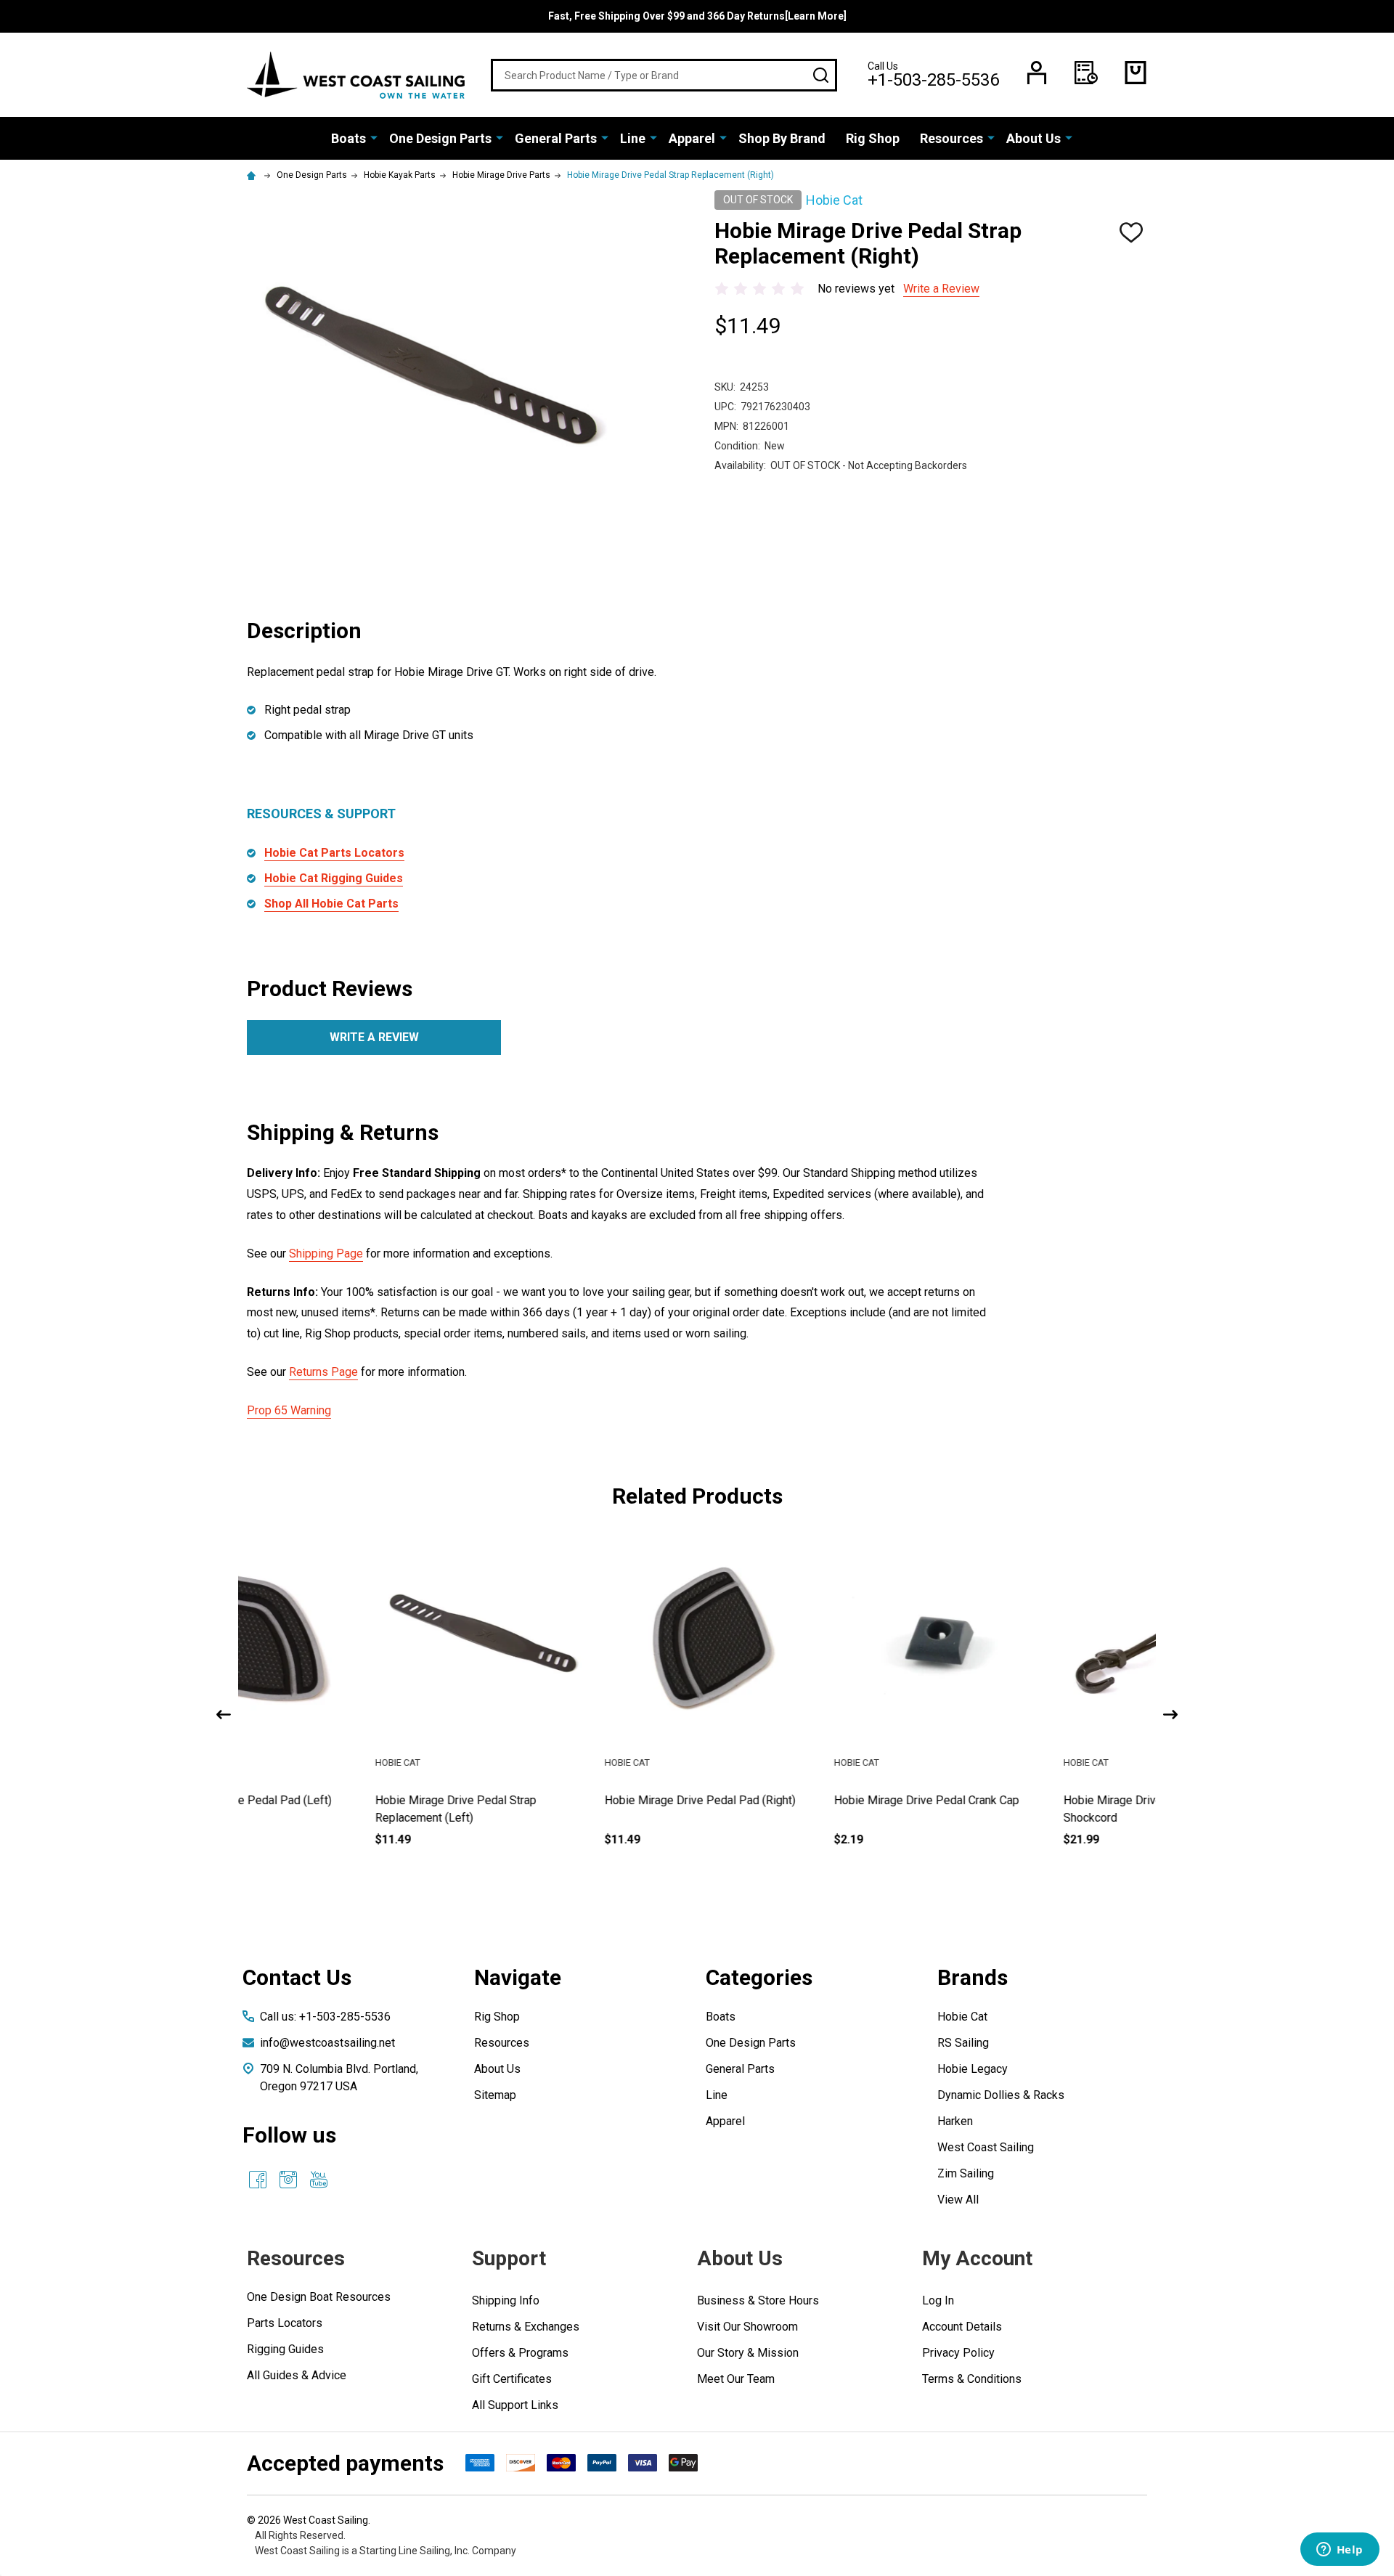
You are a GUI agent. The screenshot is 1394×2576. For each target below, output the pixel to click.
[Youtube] (319, 2180)
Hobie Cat (962, 2017)
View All (958, 2200)
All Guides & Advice (297, 2375)
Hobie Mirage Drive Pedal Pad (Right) (572, 1800)
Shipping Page (326, 1254)
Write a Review (941, 289)
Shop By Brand (782, 138)
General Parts (556, 138)
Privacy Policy (958, 2353)
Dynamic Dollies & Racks (1001, 2095)
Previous (224, 1715)
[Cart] (1136, 73)
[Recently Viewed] (1086, 73)
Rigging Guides (285, 2349)
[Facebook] (258, 2180)
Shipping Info (506, 2300)
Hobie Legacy (973, 2069)
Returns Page (323, 1372)
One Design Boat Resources (319, 2297)
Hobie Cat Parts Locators (334, 853)
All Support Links (515, 2405)
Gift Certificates (512, 2379)
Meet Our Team (736, 2379)
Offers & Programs (520, 2353)
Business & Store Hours (758, 2300)
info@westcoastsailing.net (327, 2043)
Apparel (692, 138)
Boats (348, 138)
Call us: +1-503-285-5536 (325, 2017)
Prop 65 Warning (289, 1410)
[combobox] (664, 75)
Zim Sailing (966, 2173)
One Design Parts (440, 138)
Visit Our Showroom (747, 2327)
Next (1170, 1715)
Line (633, 138)
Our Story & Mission (748, 2353)
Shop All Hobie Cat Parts (331, 904)
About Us (1034, 138)
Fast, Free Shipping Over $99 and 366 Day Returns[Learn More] (697, 16)
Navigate (518, 1977)
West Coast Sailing (986, 2147)
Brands (973, 1977)
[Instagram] (288, 2180)
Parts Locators (285, 2323)
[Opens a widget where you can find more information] (1340, 2551)
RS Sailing (963, 2043)
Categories (759, 1977)
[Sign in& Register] (1037, 73)
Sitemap (495, 2095)
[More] (374, 137)
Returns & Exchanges (526, 2327)
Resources (951, 138)
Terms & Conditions (972, 2379)
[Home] (253, 175)
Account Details (962, 2327)
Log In (938, 2300)
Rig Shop (873, 138)
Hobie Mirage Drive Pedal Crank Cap (799, 1800)
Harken (955, 2121)
